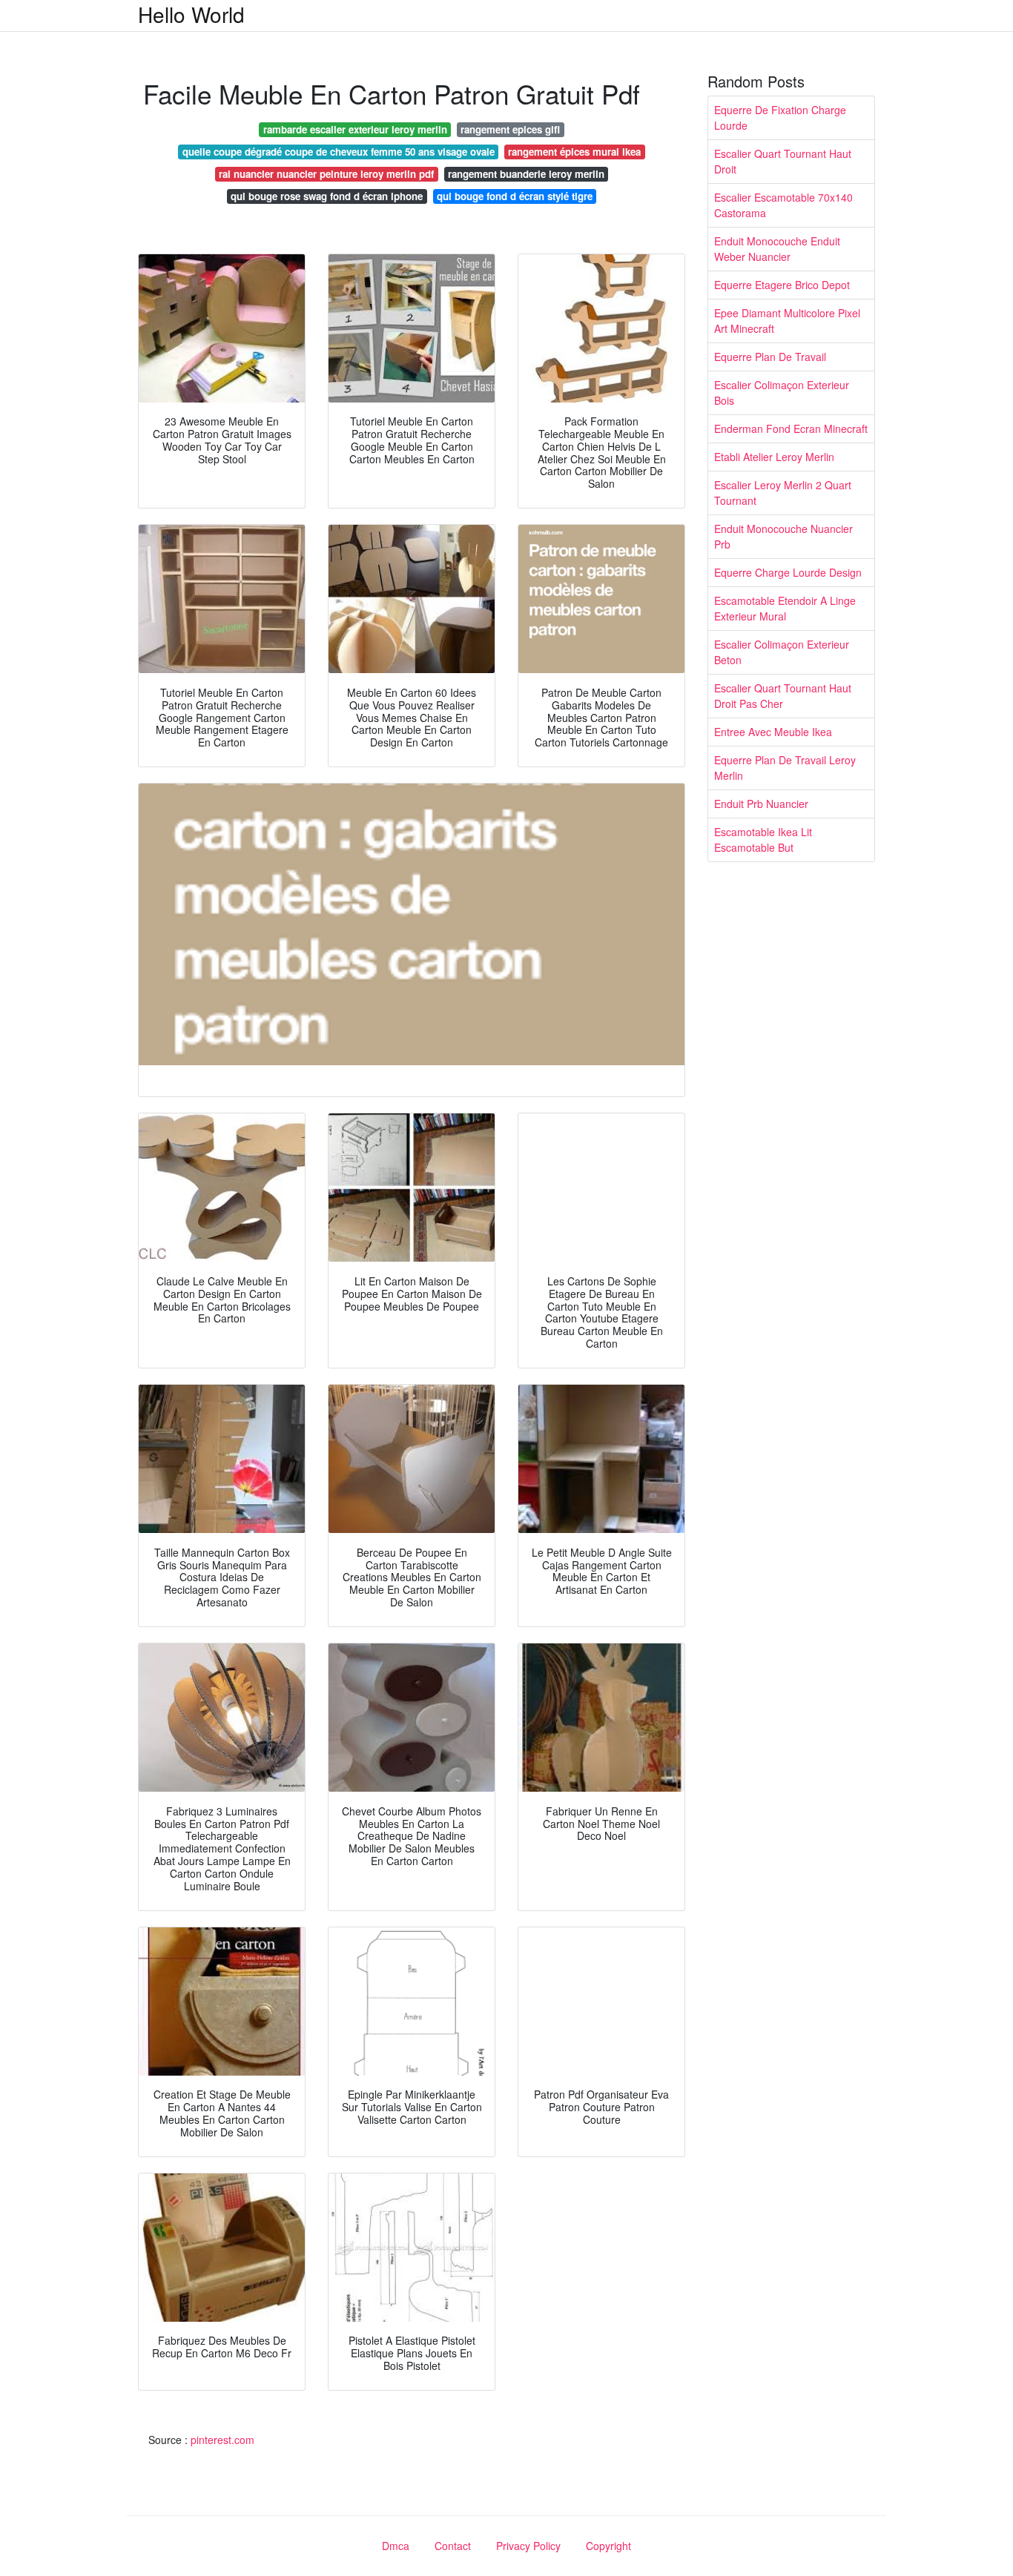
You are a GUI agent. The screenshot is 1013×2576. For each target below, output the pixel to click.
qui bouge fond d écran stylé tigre (515, 196)
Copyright (608, 2546)
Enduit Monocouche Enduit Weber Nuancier (777, 249)
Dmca (396, 2546)
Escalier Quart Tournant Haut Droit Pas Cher (783, 696)
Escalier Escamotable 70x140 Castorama (783, 205)
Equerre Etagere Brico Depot (782, 285)
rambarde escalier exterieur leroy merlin (355, 129)
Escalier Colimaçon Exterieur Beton (782, 652)
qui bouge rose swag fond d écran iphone (327, 196)
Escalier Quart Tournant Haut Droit (783, 161)
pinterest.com (222, 2440)
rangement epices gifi (510, 129)
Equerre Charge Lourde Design (788, 572)
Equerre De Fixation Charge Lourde (780, 117)
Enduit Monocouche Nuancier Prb (783, 536)
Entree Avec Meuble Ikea (773, 732)
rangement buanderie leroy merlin (526, 174)
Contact (453, 2546)
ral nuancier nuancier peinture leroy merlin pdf (326, 174)
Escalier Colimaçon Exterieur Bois (782, 393)
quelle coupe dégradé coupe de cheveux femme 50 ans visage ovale (339, 152)
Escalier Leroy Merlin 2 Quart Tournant (783, 493)
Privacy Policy (528, 2546)
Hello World (191, 14)
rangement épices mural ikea (574, 152)
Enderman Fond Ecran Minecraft (791, 428)
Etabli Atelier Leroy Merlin (774, 457)
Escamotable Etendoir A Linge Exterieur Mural (785, 608)
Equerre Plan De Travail (770, 357)
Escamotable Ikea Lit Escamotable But (763, 840)
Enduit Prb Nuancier (761, 804)
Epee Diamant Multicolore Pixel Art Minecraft (787, 321)
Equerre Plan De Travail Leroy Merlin (785, 768)
